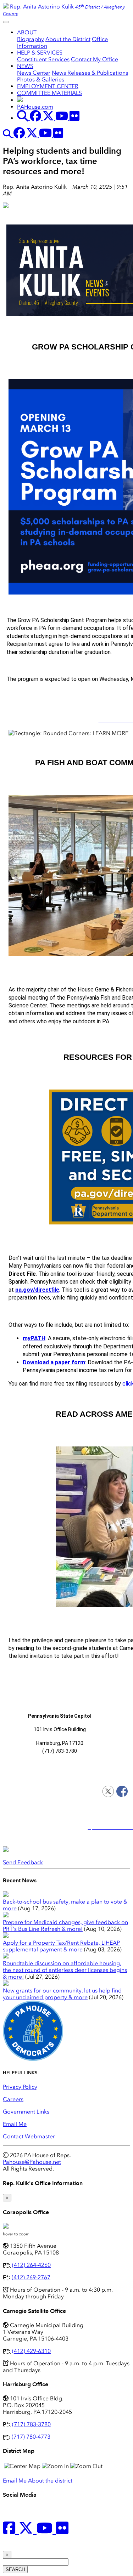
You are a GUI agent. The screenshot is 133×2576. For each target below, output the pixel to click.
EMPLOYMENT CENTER (48, 86)
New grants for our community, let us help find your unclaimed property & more (62, 1994)
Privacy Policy (20, 2087)
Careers (13, 2099)
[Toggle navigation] (6, 22)
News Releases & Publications (90, 73)
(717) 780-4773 (31, 2437)
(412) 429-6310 (31, 2351)
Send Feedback (23, 1862)
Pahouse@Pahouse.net (32, 2162)
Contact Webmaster (29, 2136)
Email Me (15, 2124)
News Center (34, 73)
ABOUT (27, 32)
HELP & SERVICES (40, 53)
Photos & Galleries (41, 79)
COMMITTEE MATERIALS (49, 93)
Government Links (26, 2112)
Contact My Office (95, 59)
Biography (31, 39)
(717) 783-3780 (31, 2424)
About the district (50, 2481)
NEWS (25, 66)
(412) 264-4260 (31, 2265)
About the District (68, 39)
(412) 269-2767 (31, 2277)
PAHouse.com (35, 107)
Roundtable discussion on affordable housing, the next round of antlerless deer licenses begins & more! (65, 1970)
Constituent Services (43, 59)
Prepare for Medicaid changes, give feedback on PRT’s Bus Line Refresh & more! (65, 1926)
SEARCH (15, 2569)
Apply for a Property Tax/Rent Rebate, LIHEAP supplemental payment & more (61, 1946)
